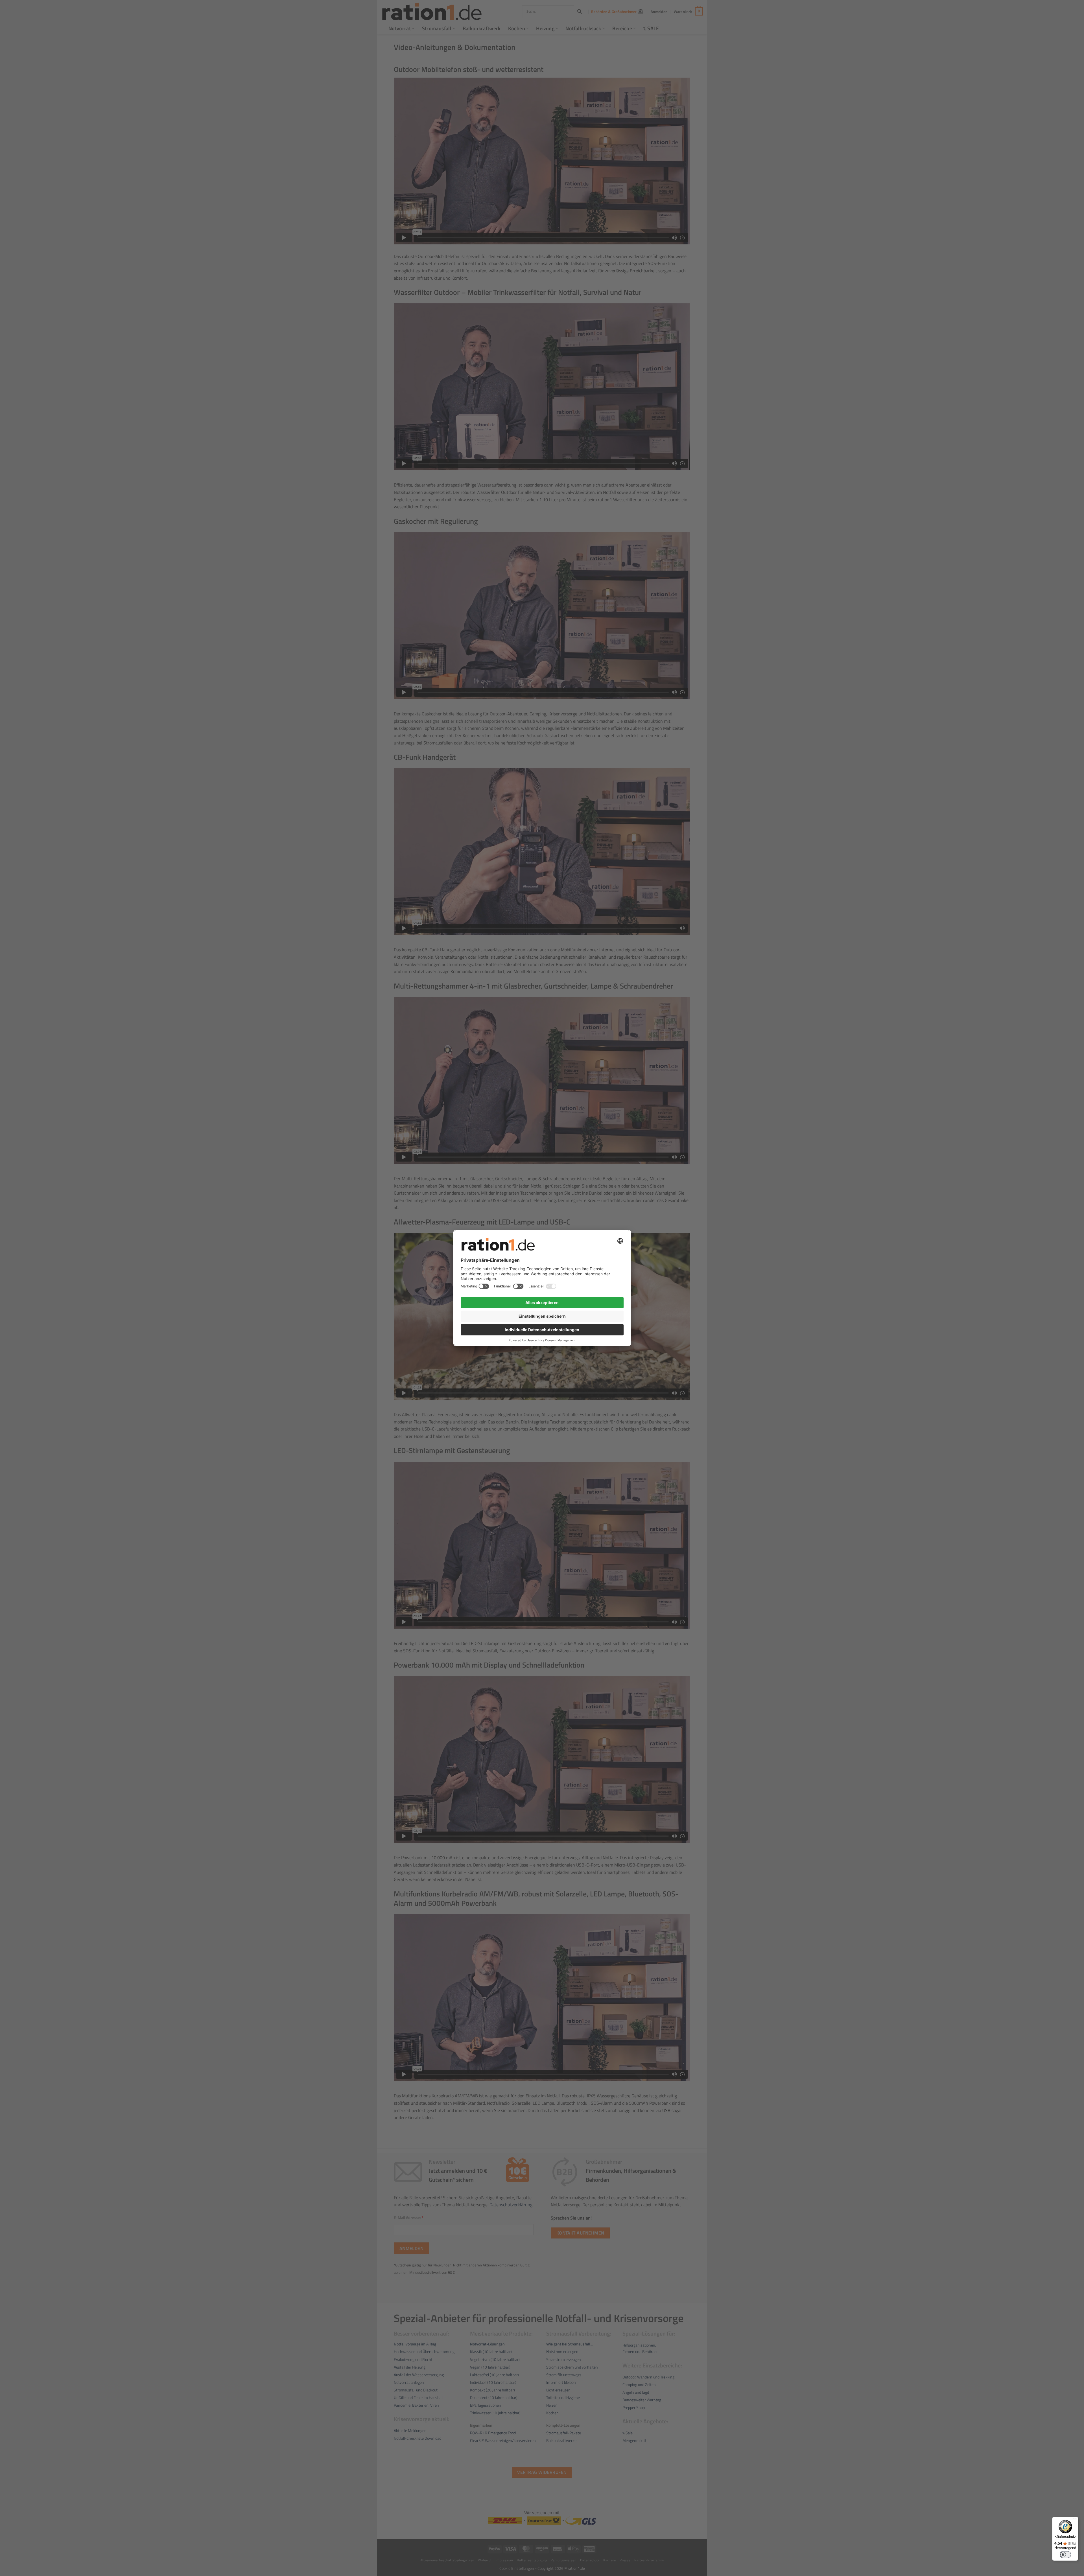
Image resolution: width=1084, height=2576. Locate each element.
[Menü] (1075, 2520)
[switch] (1065, 2555)
